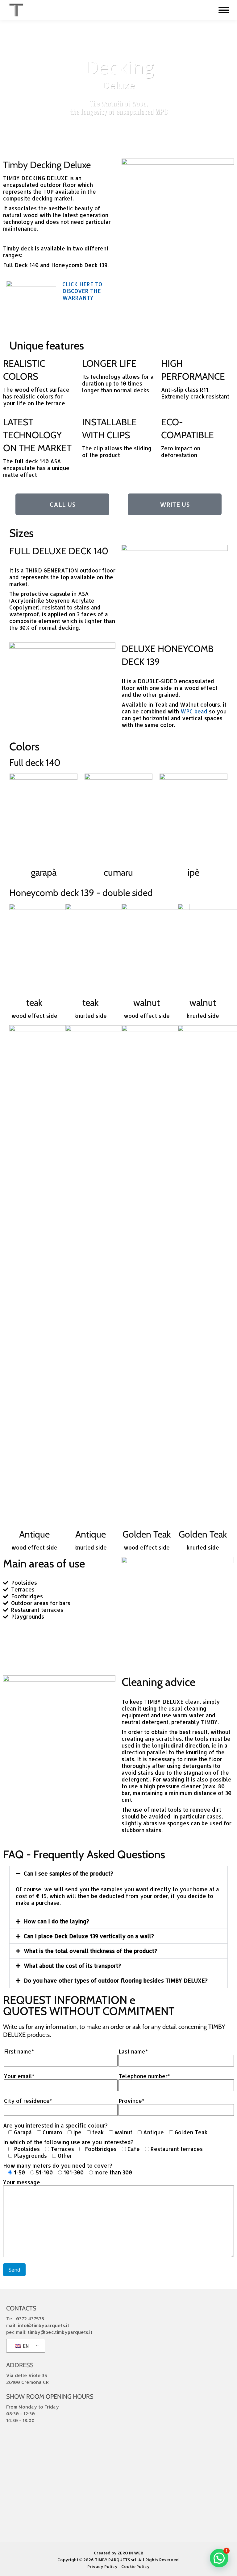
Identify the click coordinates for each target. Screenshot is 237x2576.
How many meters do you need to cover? (58, 2165)
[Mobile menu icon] (224, 10)
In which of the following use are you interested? (68, 2142)
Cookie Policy (135, 2566)
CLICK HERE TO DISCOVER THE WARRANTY (82, 291)
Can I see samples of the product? (69, 1873)
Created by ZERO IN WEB (119, 2553)
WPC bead (194, 711)
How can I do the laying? (56, 1921)
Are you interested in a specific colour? (55, 2125)
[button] (118, 1874)
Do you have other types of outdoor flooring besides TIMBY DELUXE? (116, 1980)
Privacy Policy (102, 2566)
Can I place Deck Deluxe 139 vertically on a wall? (89, 1936)
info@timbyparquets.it (44, 2325)
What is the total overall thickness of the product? (90, 1951)
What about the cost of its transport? (72, 1966)
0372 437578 (30, 2319)
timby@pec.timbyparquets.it (60, 2332)
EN (25, 2346)
